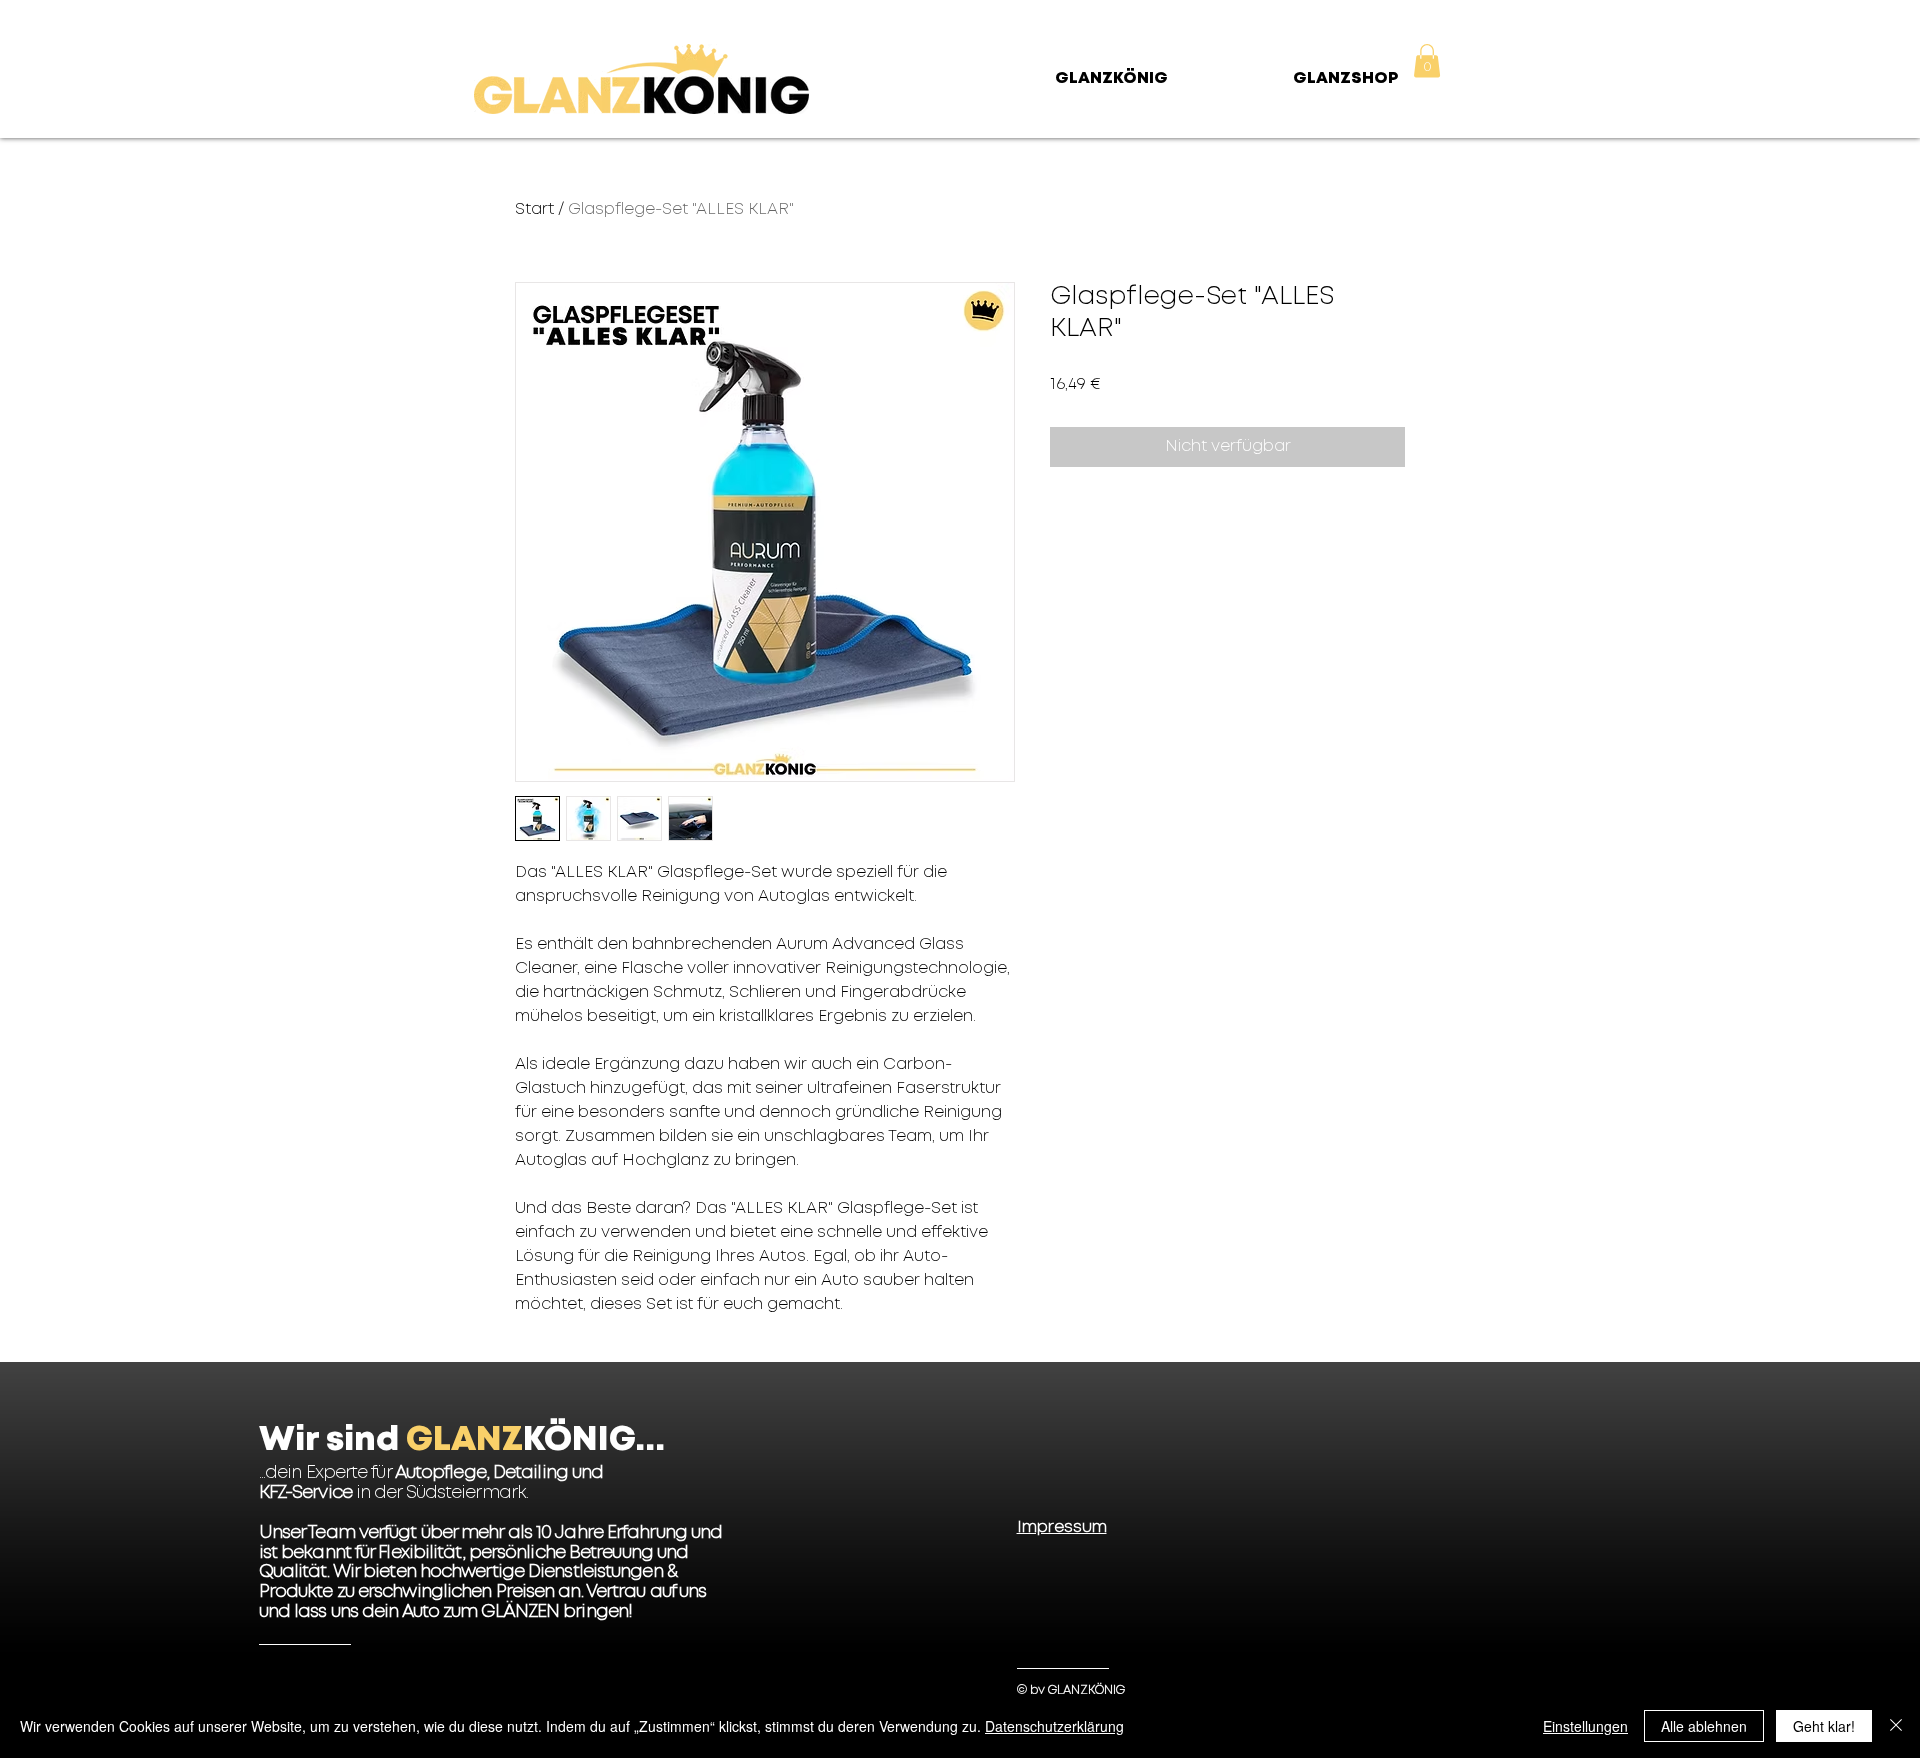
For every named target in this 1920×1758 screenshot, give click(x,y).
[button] (1427, 60)
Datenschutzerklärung (1054, 1726)
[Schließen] (1896, 1726)
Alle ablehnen (1704, 1726)
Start (534, 209)
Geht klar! (1824, 1726)
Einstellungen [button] (1585, 1726)
